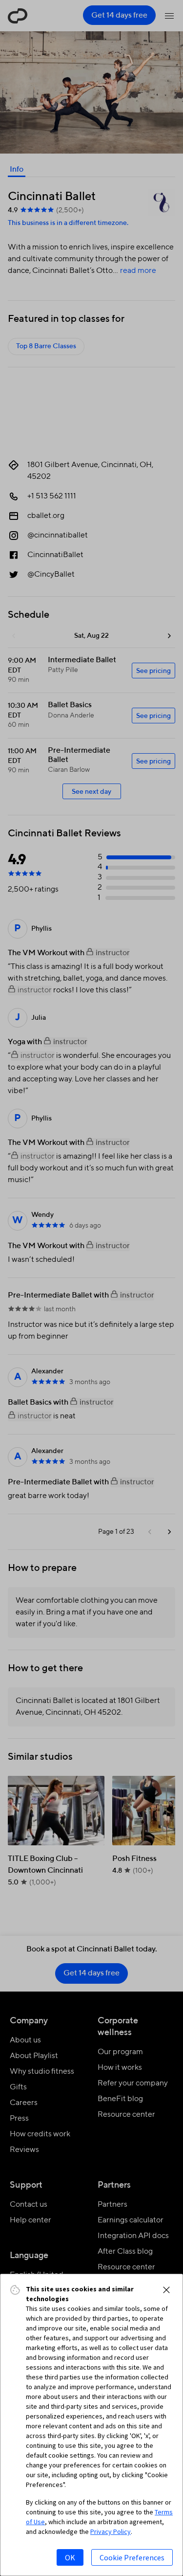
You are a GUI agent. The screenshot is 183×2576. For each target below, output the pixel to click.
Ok (70, 2557)
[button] (166, 2290)
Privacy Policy (111, 2531)
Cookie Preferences (132, 2557)
